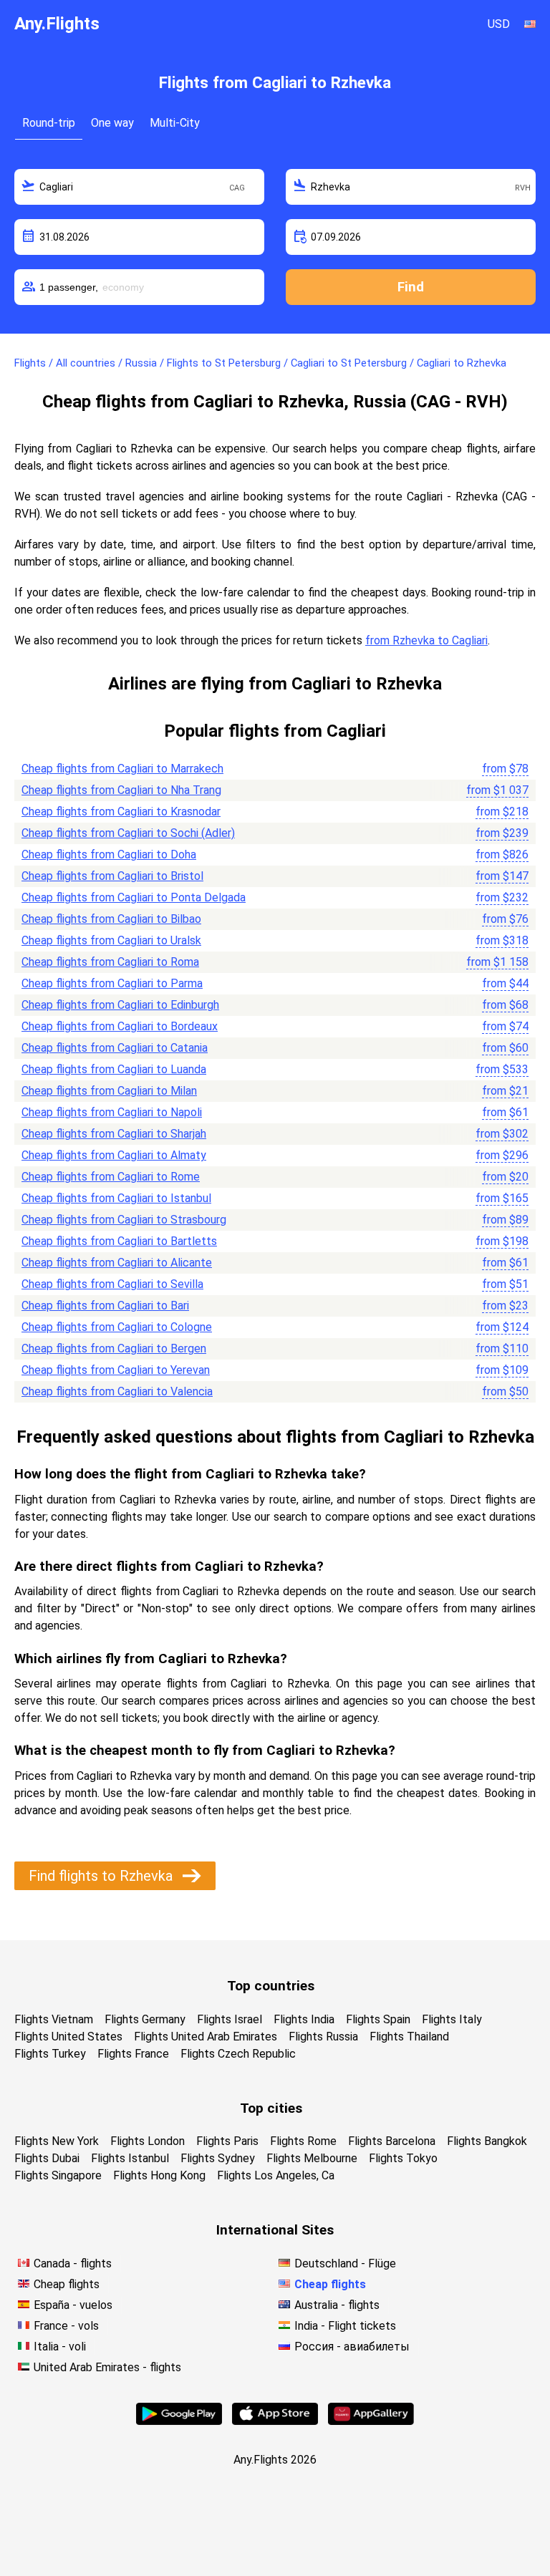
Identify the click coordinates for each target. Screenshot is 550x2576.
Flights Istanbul (130, 2158)
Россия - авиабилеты (352, 2347)
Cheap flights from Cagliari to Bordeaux (120, 1026)
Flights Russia (323, 2037)
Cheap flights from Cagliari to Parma (112, 983)
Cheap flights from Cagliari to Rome (111, 1177)
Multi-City (175, 123)
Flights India (304, 2019)
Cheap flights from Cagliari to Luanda (114, 1069)
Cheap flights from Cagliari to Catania (115, 1048)
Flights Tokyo (403, 2158)
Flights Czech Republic (238, 2054)
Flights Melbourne (312, 2158)
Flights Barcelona (392, 2141)
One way (112, 123)
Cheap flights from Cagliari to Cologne (117, 1327)
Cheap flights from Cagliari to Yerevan (116, 1370)
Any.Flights (57, 24)
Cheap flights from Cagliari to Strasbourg (124, 1220)
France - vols (66, 2326)
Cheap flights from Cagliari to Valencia (117, 1391)
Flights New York (57, 2141)
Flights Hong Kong (159, 2175)
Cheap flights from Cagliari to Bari (105, 1306)
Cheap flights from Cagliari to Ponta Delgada (134, 897)
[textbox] (139, 187)
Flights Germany (145, 2019)
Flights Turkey (50, 2054)
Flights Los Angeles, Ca (276, 2175)
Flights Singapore (58, 2175)
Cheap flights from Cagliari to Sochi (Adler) (128, 833)
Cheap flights (67, 2284)
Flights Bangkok (487, 2141)
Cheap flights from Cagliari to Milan (109, 1091)
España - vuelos (73, 2305)
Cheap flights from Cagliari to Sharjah (114, 1134)
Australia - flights (337, 2305)
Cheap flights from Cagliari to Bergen (114, 1348)
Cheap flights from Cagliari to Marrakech (122, 769)
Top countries (271, 1986)
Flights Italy (452, 2019)
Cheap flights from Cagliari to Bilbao (111, 919)
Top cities (271, 2108)
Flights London (148, 2141)
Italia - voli (60, 2347)
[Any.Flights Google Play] (179, 2421)
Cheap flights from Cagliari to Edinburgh (120, 1005)
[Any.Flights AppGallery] (371, 2421)
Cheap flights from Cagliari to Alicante (117, 1263)
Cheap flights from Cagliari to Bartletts (119, 1241)
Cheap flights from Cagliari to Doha (109, 854)
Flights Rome (303, 2141)
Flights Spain (378, 2019)
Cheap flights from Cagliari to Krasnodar (121, 812)
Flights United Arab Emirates (206, 2037)
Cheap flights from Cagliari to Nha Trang (121, 790)
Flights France (133, 2054)
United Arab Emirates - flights (107, 2367)
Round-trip (49, 123)
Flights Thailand (409, 2037)
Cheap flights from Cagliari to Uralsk (111, 940)
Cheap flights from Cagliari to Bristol (112, 876)
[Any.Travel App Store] (275, 2421)
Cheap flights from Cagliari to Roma (110, 962)
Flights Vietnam (54, 2019)
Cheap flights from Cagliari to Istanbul (116, 1198)
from (505, 769)
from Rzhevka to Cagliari (426, 640)
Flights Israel (230, 2019)
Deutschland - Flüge (345, 2263)
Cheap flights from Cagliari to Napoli (112, 1112)
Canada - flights (73, 2263)
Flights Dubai (47, 2158)
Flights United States (68, 2037)
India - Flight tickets (345, 2326)
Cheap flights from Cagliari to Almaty (114, 1155)
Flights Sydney (218, 2158)
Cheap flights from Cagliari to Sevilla (112, 1284)
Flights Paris (227, 2141)
